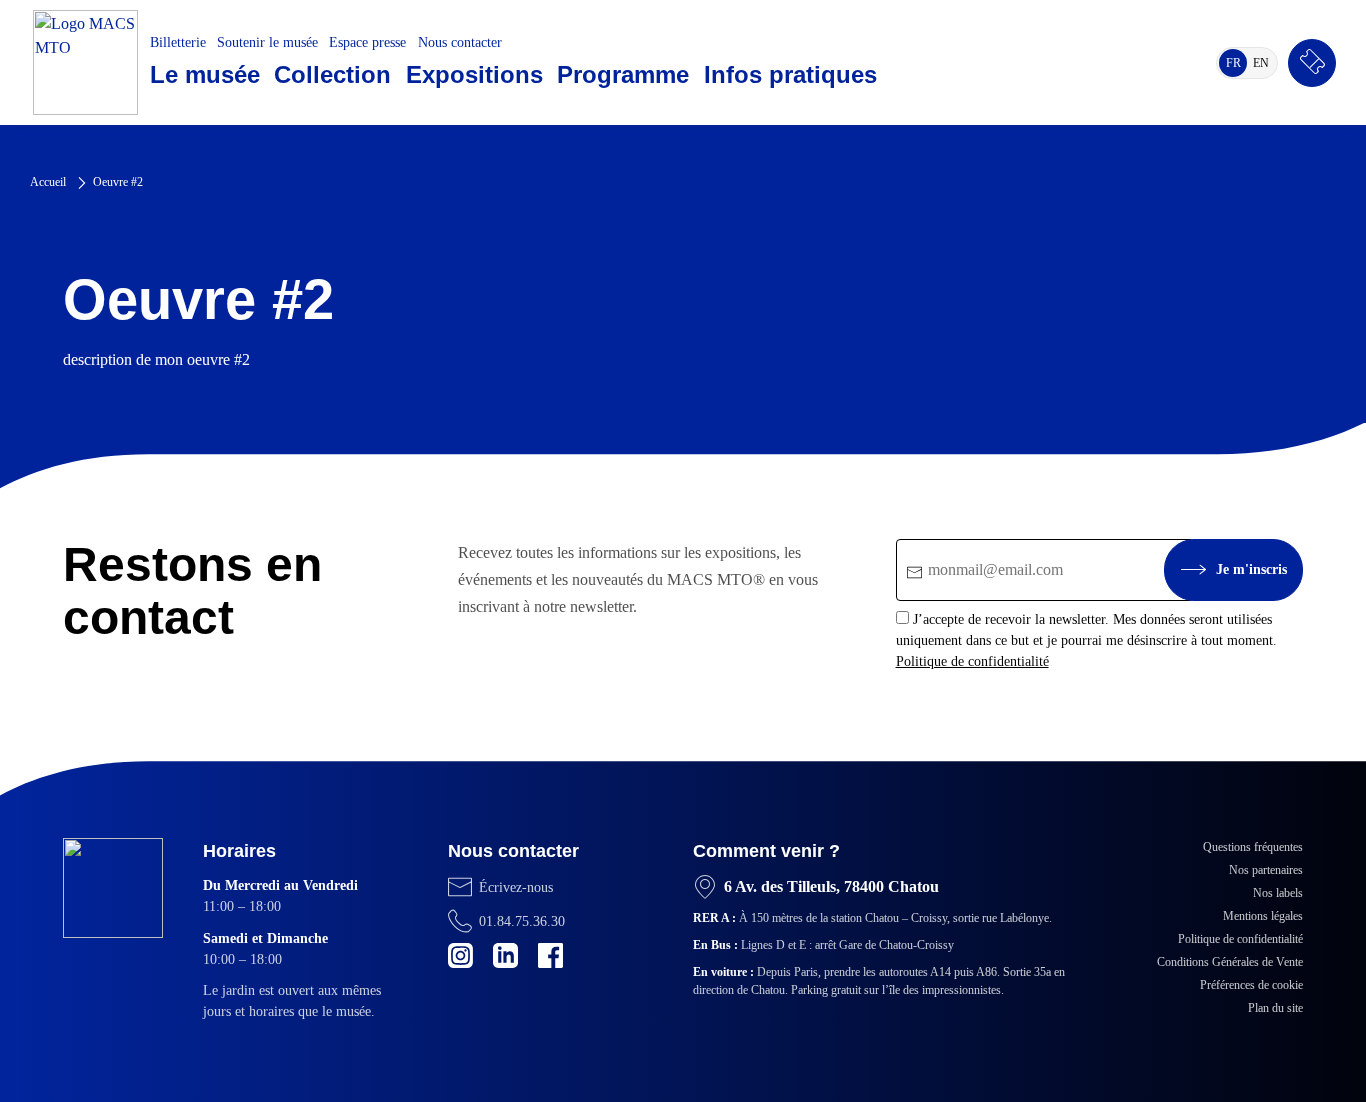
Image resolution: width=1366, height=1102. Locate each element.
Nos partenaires (1266, 870)
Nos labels (1278, 893)
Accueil (48, 182)
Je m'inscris (1251, 569)
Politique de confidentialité (972, 661)
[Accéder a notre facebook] (550, 955)
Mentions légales (1263, 916)
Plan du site (1275, 1008)
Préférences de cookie (1251, 985)
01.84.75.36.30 (522, 921)
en (1264, 66)
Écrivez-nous (516, 887)
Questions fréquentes (1253, 847)
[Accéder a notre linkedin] (505, 955)
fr (1236, 66)
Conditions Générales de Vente (1230, 962)
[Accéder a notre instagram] (460, 955)
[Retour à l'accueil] (85, 62)
